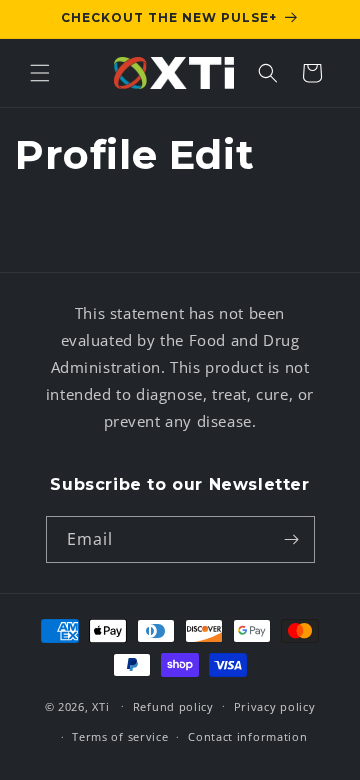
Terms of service (120, 736)
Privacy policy (275, 706)
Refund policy (173, 706)
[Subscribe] (292, 539)
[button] (40, 73)
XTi (100, 705)
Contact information (247, 736)
